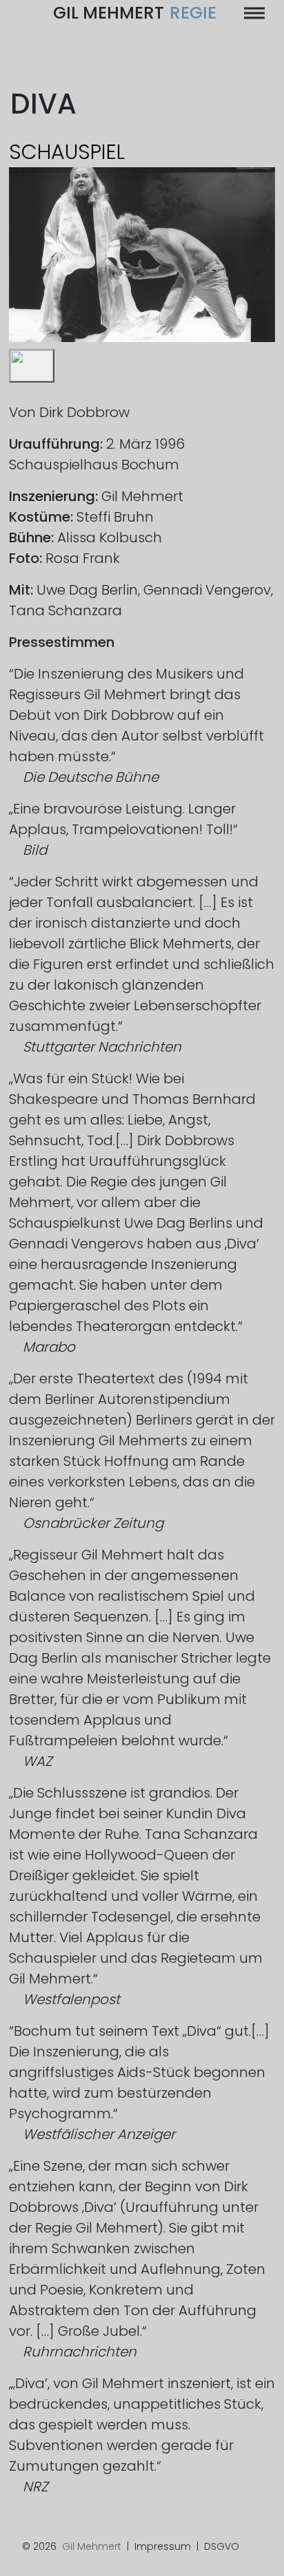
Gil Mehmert (135, 13)
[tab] (32, 366)
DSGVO (222, 2546)
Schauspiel (67, 152)
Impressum (163, 2546)
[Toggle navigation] (254, 13)
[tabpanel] (142, 255)
